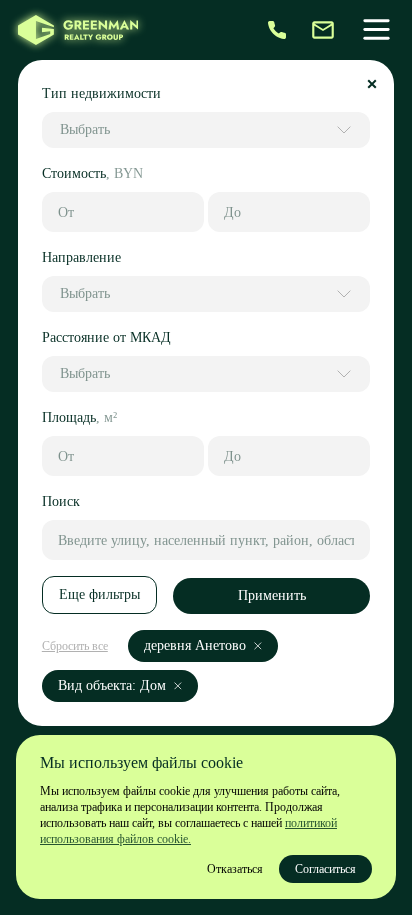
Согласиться (325, 869)
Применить (272, 595)
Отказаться (235, 869)
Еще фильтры (99, 594)
